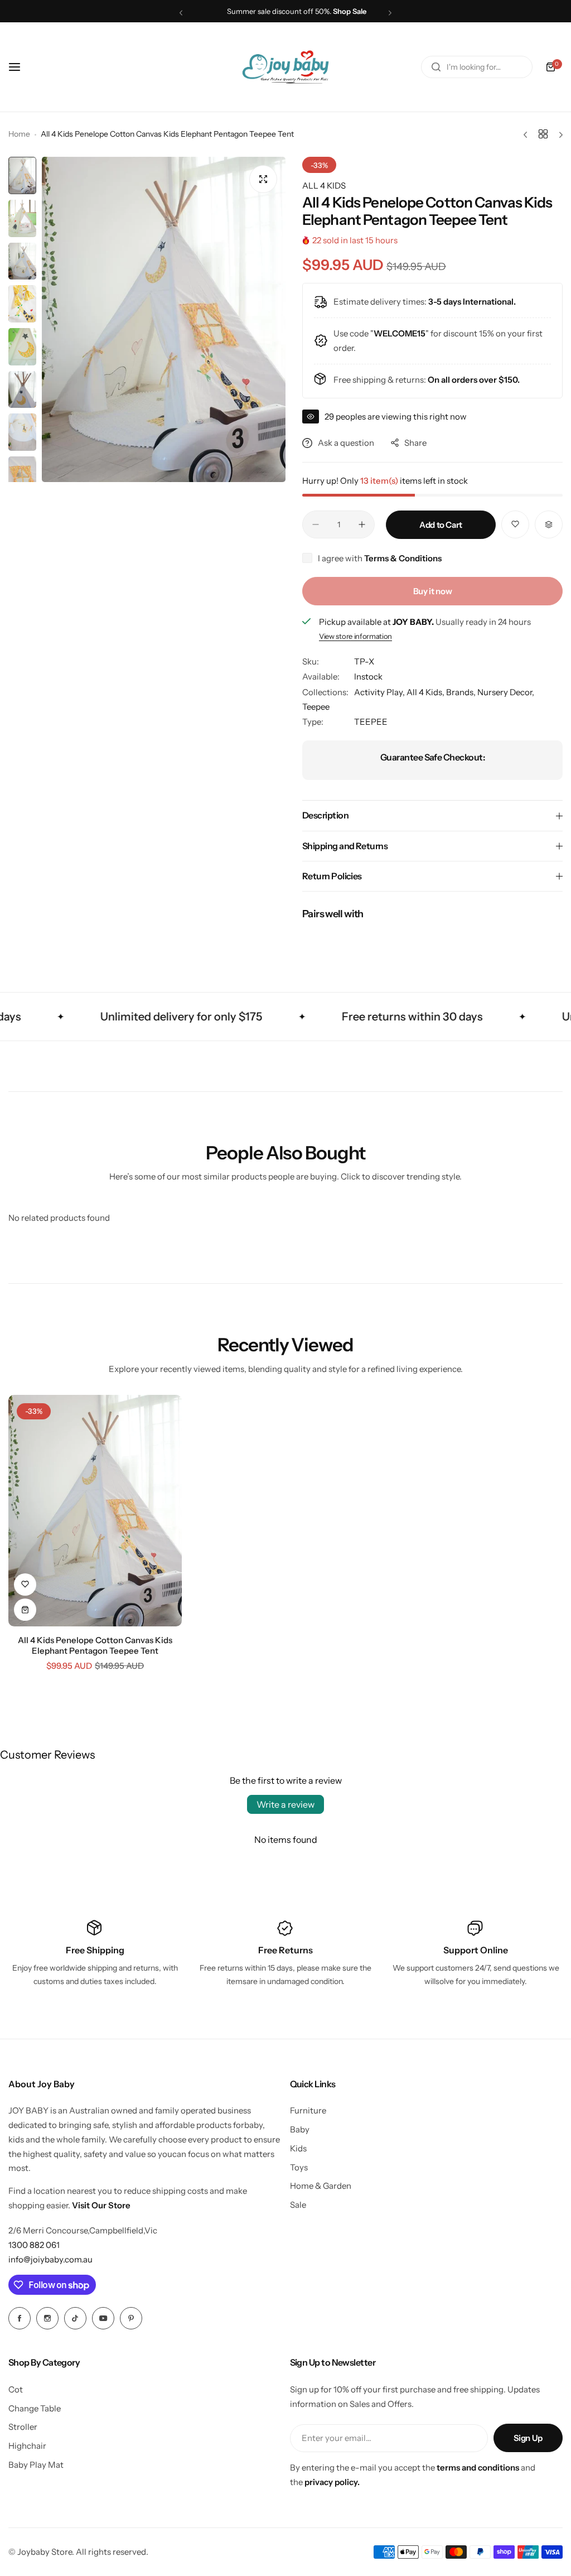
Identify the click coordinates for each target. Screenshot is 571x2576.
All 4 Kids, (426, 692)
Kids (298, 2148)
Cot (16, 2389)
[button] (181, 13)
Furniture (308, 2110)
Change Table (35, 2408)
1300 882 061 (34, 2245)
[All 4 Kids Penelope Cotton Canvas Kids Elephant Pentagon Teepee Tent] (95, 1511)
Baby (300, 2129)
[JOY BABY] (285, 67)
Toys (299, 2167)
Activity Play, (380, 692)
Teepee (316, 707)
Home (19, 134)
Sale (298, 2205)
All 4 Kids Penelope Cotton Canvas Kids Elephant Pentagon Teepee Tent (95, 1645)
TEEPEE (371, 722)
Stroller (23, 2427)
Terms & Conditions (403, 558)
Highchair (27, 2446)
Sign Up (528, 2438)
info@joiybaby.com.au (50, 2259)
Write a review (285, 1804)
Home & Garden (321, 2186)
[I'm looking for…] (436, 67)
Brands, (462, 692)
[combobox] (477, 67)
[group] (164, 319)
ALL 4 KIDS (324, 186)
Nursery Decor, (506, 692)
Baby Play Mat (36, 2465)
